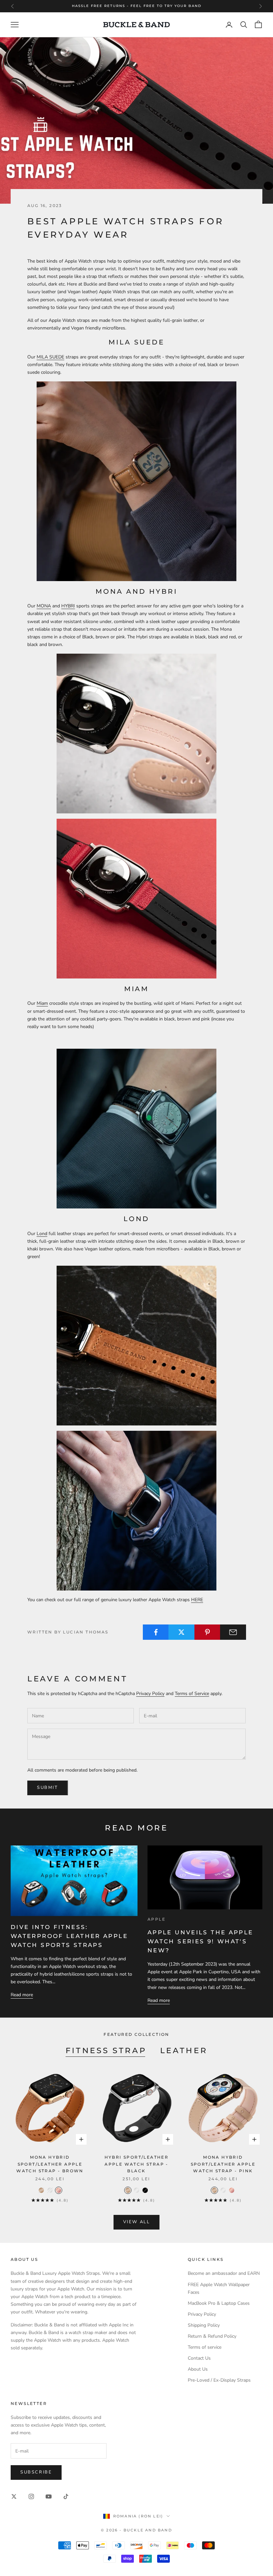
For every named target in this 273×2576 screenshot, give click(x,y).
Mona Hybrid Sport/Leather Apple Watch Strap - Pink (223, 2164)
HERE (197, 1600)
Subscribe (36, 2472)
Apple (156, 1919)
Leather (184, 2050)
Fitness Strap (106, 2050)
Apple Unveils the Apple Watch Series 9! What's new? (200, 1941)
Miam (42, 1003)
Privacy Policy (150, 1694)
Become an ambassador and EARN (224, 2273)
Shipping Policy (204, 2325)
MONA (44, 606)
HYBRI (68, 606)
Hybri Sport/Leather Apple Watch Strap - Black (137, 2164)
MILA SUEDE (50, 357)
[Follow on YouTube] (49, 2496)
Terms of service (205, 2347)
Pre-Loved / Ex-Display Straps (219, 2380)
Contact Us (199, 2358)
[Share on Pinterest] (207, 1632)
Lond (42, 1234)
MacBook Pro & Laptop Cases (219, 2303)
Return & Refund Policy (212, 2336)
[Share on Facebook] (156, 1632)
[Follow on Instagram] (31, 2496)
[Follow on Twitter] (14, 2496)
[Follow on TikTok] (66, 2496)
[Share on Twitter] (181, 1632)
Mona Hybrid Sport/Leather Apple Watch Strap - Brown (50, 2164)
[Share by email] (233, 1632)
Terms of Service (192, 1694)
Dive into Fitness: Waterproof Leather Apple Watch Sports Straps (69, 1936)
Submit (48, 1788)
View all (137, 2222)
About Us (198, 2369)
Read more (22, 1995)
